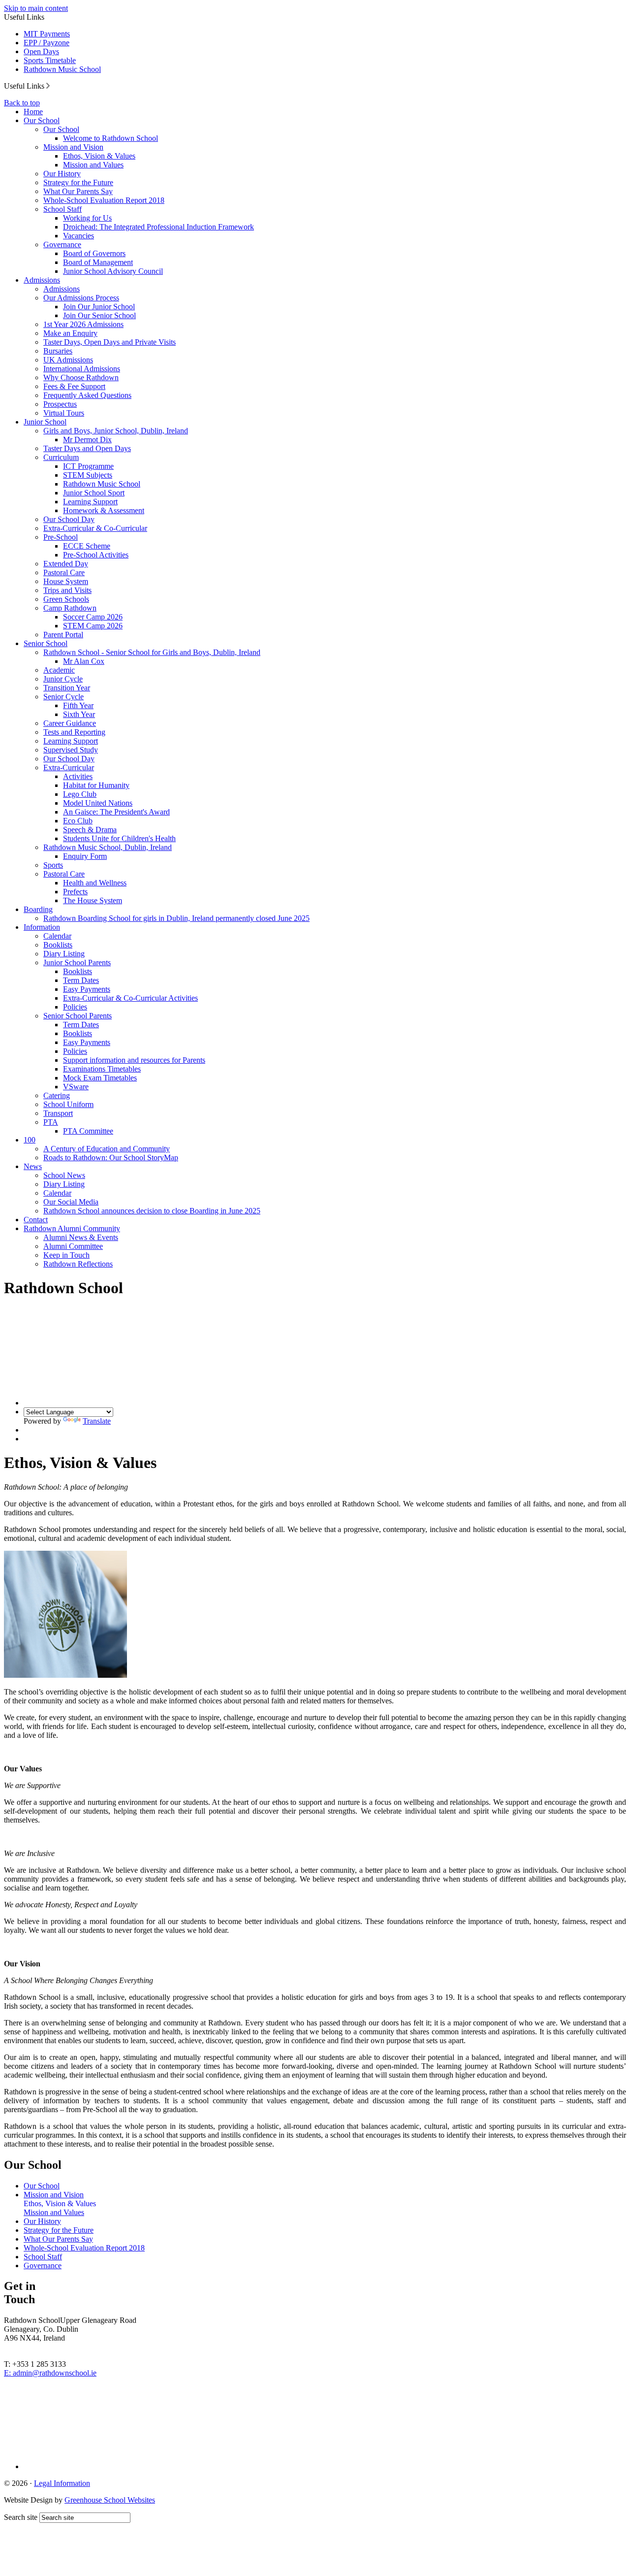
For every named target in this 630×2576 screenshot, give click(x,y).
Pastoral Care (64, 572)
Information (42, 927)
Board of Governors (94, 253)
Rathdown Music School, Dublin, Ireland (108, 847)
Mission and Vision (73, 147)
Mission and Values (93, 165)
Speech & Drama (90, 830)
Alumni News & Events (81, 1237)
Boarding (38, 909)
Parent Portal (63, 635)
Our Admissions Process (81, 298)
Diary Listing (64, 954)
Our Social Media (71, 1202)
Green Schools (66, 599)
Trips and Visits (67, 590)
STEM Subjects (88, 475)
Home (33, 112)
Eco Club (78, 821)
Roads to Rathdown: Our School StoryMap (111, 1158)
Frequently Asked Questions (87, 395)
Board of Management (98, 262)
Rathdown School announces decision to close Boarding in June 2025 (152, 1211)
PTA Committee (88, 1131)
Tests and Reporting (74, 732)
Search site (21, 2517)
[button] (48, 86)
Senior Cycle (63, 697)
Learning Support (90, 502)
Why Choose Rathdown (81, 377)
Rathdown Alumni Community (72, 1228)
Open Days (41, 51)
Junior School (45, 422)
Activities (78, 776)
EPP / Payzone (47, 43)
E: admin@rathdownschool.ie (50, 2373)
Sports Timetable (50, 60)
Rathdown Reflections (78, 1264)
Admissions (42, 280)
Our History (62, 174)
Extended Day (66, 564)
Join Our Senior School (99, 315)
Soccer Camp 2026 (93, 617)
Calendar (57, 936)
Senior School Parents (78, 1016)
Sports (53, 865)
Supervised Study (71, 750)
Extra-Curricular (69, 767)
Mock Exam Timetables (100, 1078)
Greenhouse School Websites (110, 2500)
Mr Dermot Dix (87, 440)
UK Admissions (68, 360)
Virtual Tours (64, 413)
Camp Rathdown (70, 608)
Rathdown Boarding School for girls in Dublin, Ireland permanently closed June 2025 (176, 918)
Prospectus (60, 404)
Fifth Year (78, 705)
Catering (57, 1095)
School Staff (63, 209)
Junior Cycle (63, 679)
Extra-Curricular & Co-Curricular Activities (130, 998)
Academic (59, 670)
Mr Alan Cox (84, 661)
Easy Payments (87, 989)
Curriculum (61, 457)
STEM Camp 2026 (93, 626)
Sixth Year (79, 714)
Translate (97, 1421)
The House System (93, 900)
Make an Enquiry (70, 333)
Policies (75, 1007)
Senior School (46, 643)
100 (30, 1140)
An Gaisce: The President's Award (116, 812)
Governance (62, 245)
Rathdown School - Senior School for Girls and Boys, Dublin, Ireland (152, 652)
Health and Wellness (95, 883)
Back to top (22, 103)
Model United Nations (98, 803)
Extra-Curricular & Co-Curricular (95, 528)
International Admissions (82, 369)
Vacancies (79, 236)
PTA (51, 1122)
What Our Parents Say (78, 191)
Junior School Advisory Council (113, 271)
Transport (58, 1113)
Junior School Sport (94, 493)
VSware (76, 1087)
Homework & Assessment (104, 510)
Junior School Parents (77, 962)
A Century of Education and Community (107, 1149)
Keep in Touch (66, 1255)
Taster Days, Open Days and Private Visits (110, 342)
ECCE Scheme (87, 546)
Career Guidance (70, 723)
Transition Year (67, 688)
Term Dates (81, 980)
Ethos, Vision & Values (99, 156)
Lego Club (80, 794)
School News (64, 1175)
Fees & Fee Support (74, 386)
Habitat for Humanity (96, 785)
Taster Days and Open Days (87, 448)
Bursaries (58, 351)
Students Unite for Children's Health (119, 838)
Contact (36, 1220)
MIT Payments (47, 34)
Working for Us (87, 218)
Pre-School (61, 537)
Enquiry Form (85, 856)
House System (66, 581)
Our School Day (69, 519)
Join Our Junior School (99, 307)
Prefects (75, 892)
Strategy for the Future (78, 182)
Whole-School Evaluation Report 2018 (104, 200)
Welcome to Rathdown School (110, 138)
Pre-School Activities (96, 555)
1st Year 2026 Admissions (83, 324)
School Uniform (68, 1104)
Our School (42, 120)
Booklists (58, 945)
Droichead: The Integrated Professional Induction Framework (158, 227)
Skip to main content (36, 8)
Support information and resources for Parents (134, 1060)
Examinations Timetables (102, 1069)
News (33, 1166)
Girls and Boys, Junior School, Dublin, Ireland (116, 431)
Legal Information (62, 2483)
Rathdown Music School (62, 69)
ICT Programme (88, 466)
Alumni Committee (73, 1246)
